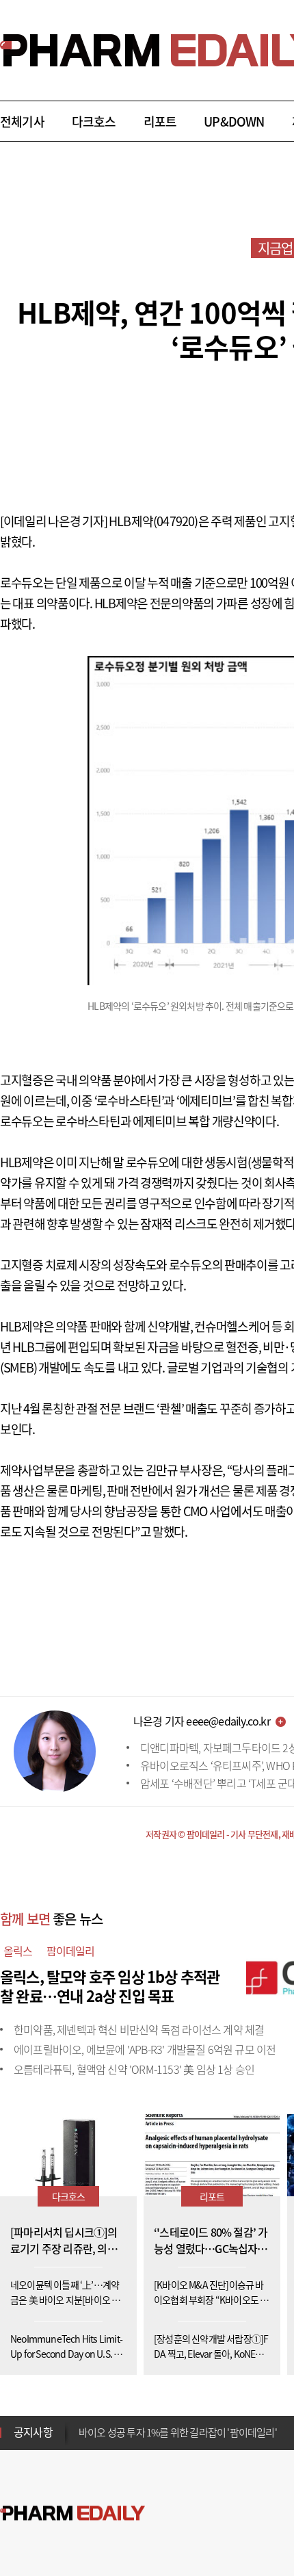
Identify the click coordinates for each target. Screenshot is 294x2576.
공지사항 (33, 2432)
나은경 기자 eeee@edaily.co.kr (202, 1721)
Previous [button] (83, 2424)
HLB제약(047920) (153, 521)
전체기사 (22, 121)
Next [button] (83, 2441)
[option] (186, 2428)
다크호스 (94, 121)
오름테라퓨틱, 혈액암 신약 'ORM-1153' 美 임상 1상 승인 (134, 2069)
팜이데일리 (71, 1951)
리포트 (160, 121)
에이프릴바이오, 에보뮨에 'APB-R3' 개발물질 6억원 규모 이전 (145, 2049)
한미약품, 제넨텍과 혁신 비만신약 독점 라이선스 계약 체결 (139, 2029)
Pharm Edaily (72, 2513)
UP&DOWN (234, 121)
